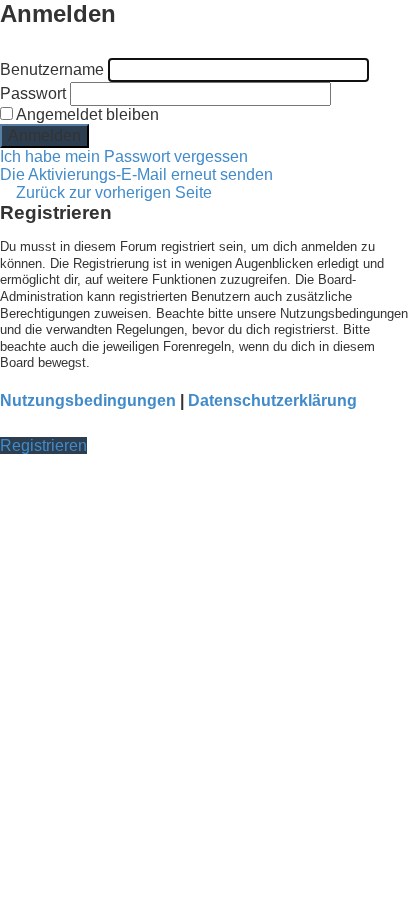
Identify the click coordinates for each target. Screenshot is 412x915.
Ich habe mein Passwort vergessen (124, 156)
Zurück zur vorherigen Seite (114, 192)
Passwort (33, 93)
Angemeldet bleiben (86, 114)
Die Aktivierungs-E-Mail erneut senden (136, 174)
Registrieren (43, 445)
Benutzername (52, 69)
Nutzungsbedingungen (88, 400)
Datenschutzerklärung (272, 400)
